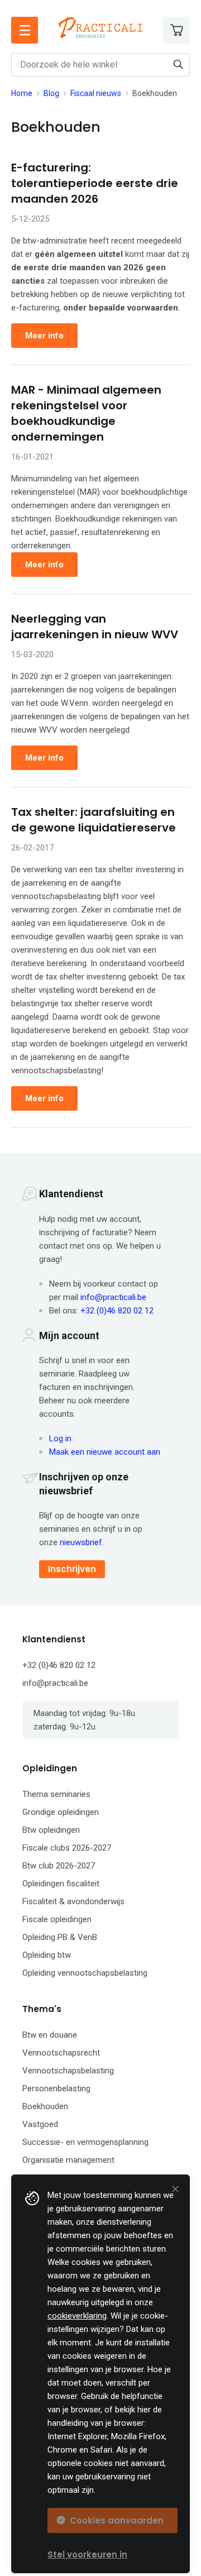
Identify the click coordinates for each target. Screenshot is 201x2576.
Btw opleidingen (51, 1830)
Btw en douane (50, 2035)
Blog (51, 93)
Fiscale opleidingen (57, 1919)
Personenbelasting (56, 2088)
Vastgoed (40, 2124)
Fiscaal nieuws (96, 93)
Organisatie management (68, 2160)
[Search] (178, 64)
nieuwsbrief (81, 1542)
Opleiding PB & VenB (60, 1937)
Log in (60, 1438)
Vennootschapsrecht (61, 2053)
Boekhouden (45, 2106)
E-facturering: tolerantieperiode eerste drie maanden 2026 (95, 183)
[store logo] (100, 27)
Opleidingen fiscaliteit (61, 1884)
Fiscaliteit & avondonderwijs (73, 1901)
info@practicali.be (113, 1297)
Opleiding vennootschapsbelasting (85, 1973)
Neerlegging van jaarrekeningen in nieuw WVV (95, 627)
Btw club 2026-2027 (59, 1866)
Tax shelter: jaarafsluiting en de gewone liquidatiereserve (94, 820)
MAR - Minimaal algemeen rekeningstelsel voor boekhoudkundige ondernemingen (86, 413)
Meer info (44, 336)
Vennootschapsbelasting (68, 2071)
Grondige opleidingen (61, 1812)
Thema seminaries (56, 1794)
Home (22, 93)
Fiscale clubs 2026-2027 (67, 1848)
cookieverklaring (77, 2316)
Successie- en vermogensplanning (85, 2142)
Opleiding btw (47, 1955)
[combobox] (100, 65)
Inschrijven (72, 1569)
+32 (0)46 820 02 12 (117, 1311)
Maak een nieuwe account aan (105, 1452)
